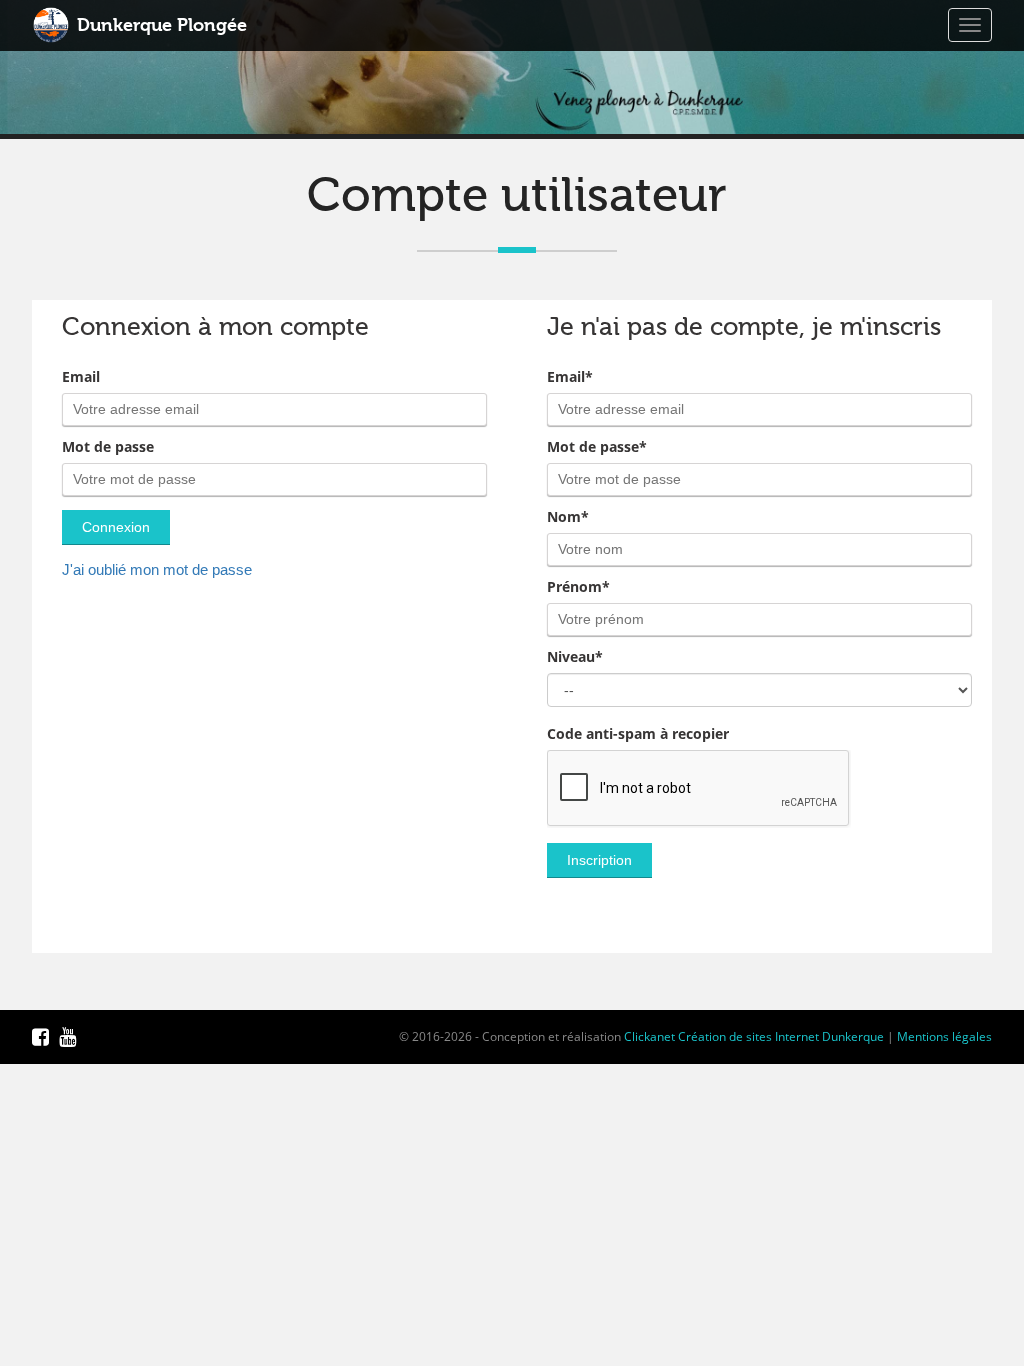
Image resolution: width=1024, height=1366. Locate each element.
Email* (570, 377)
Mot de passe (108, 447)
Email (81, 377)
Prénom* (578, 587)
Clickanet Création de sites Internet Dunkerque (754, 1036)
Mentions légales (944, 1036)
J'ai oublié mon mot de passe (157, 569)
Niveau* (575, 657)
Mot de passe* (597, 447)
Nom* (568, 517)
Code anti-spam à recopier (638, 734)
